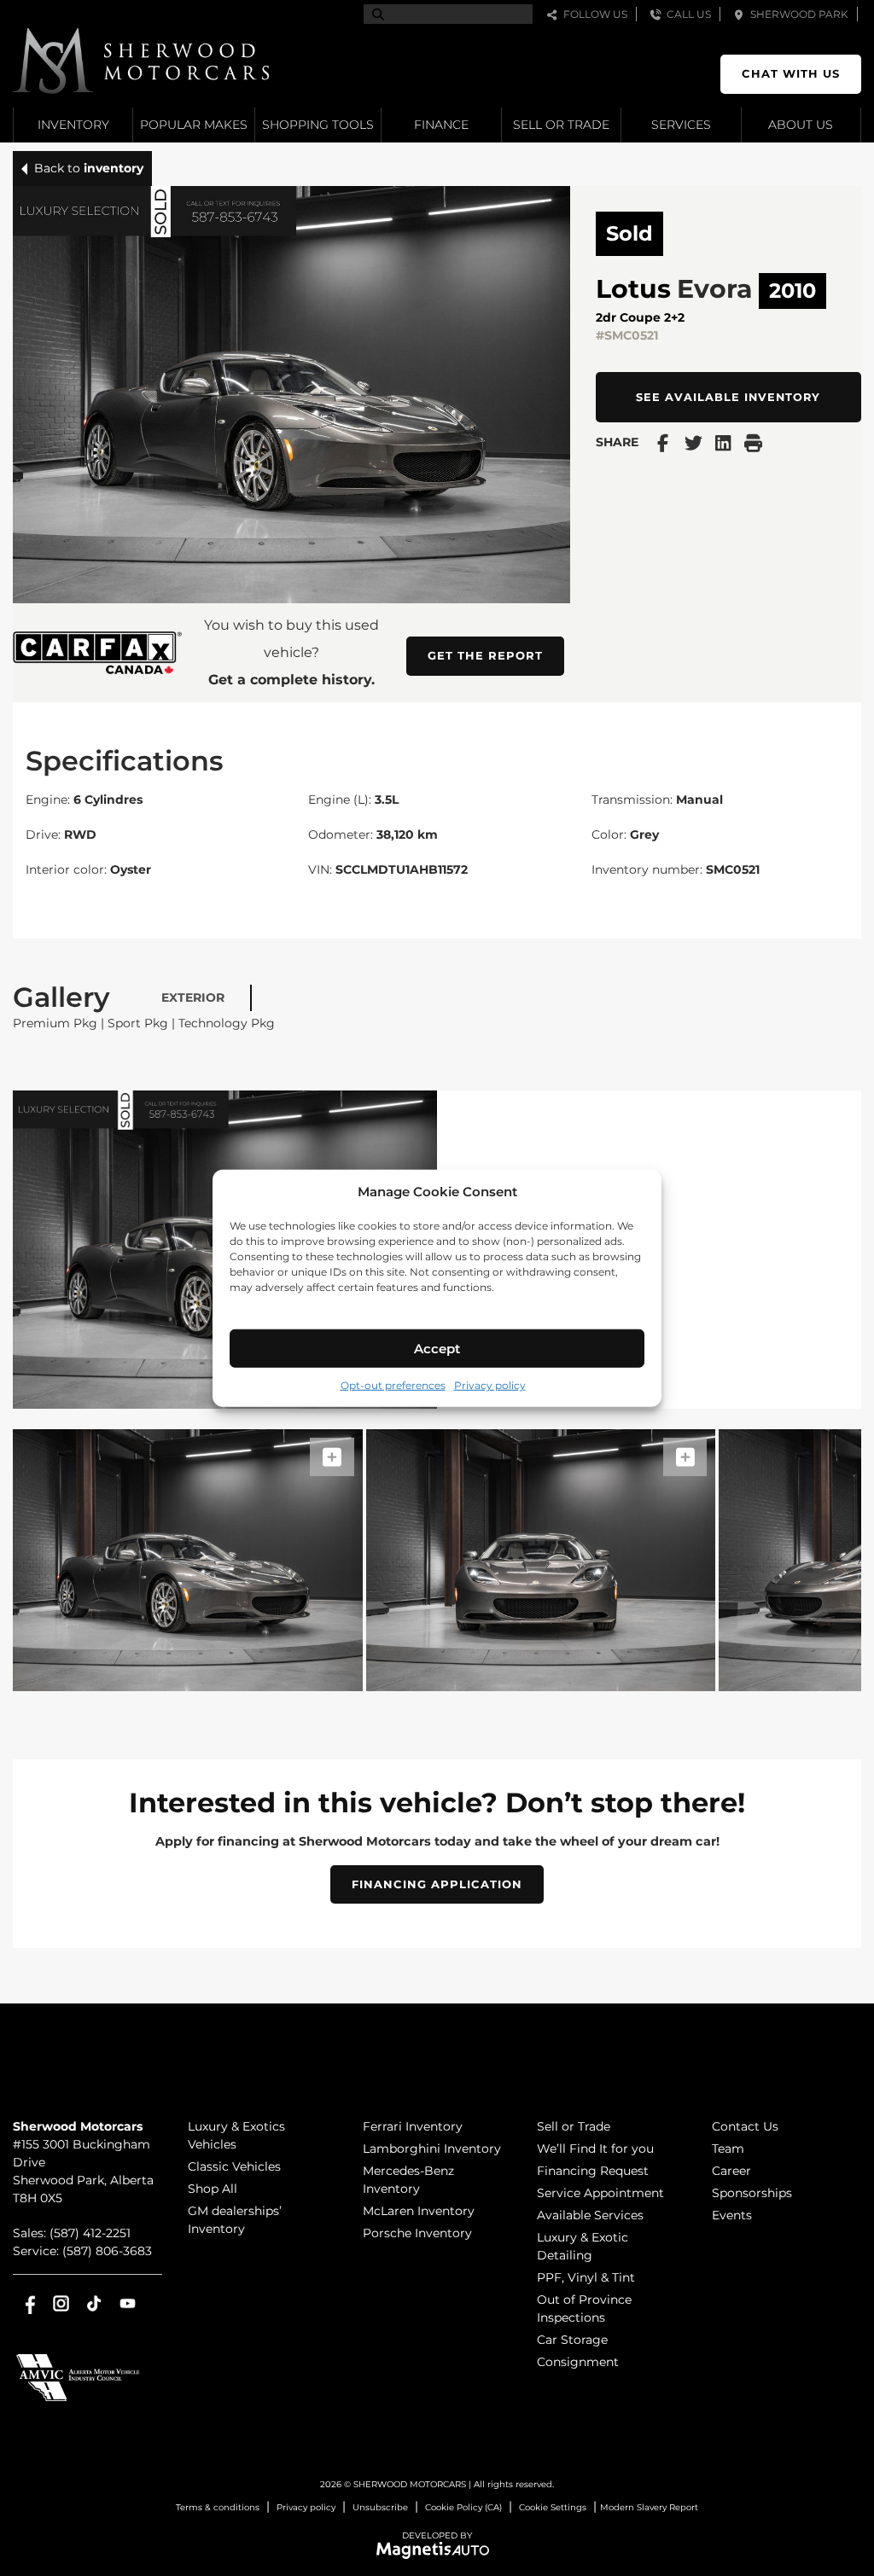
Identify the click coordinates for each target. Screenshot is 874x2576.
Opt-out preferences (393, 1385)
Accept (437, 1348)
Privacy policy (490, 1385)
